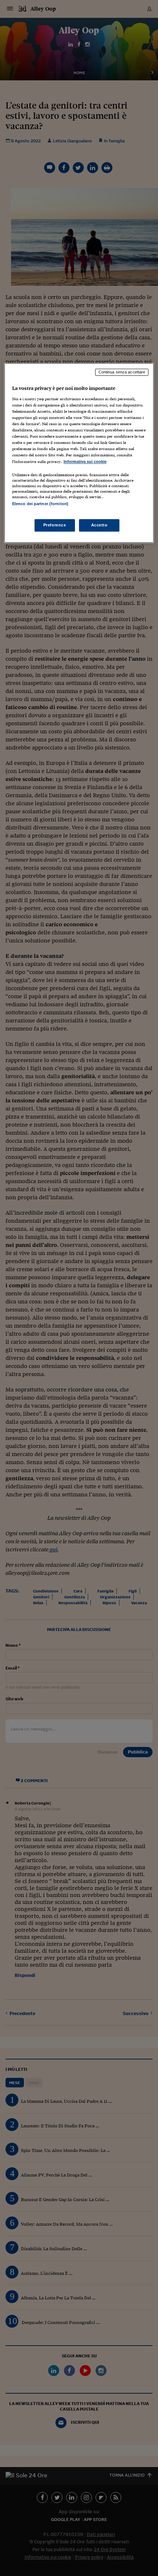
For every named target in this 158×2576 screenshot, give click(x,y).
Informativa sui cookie (85, 461)
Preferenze (55, 525)
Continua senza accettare (122, 372)
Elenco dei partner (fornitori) (40, 504)
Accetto (99, 525)
